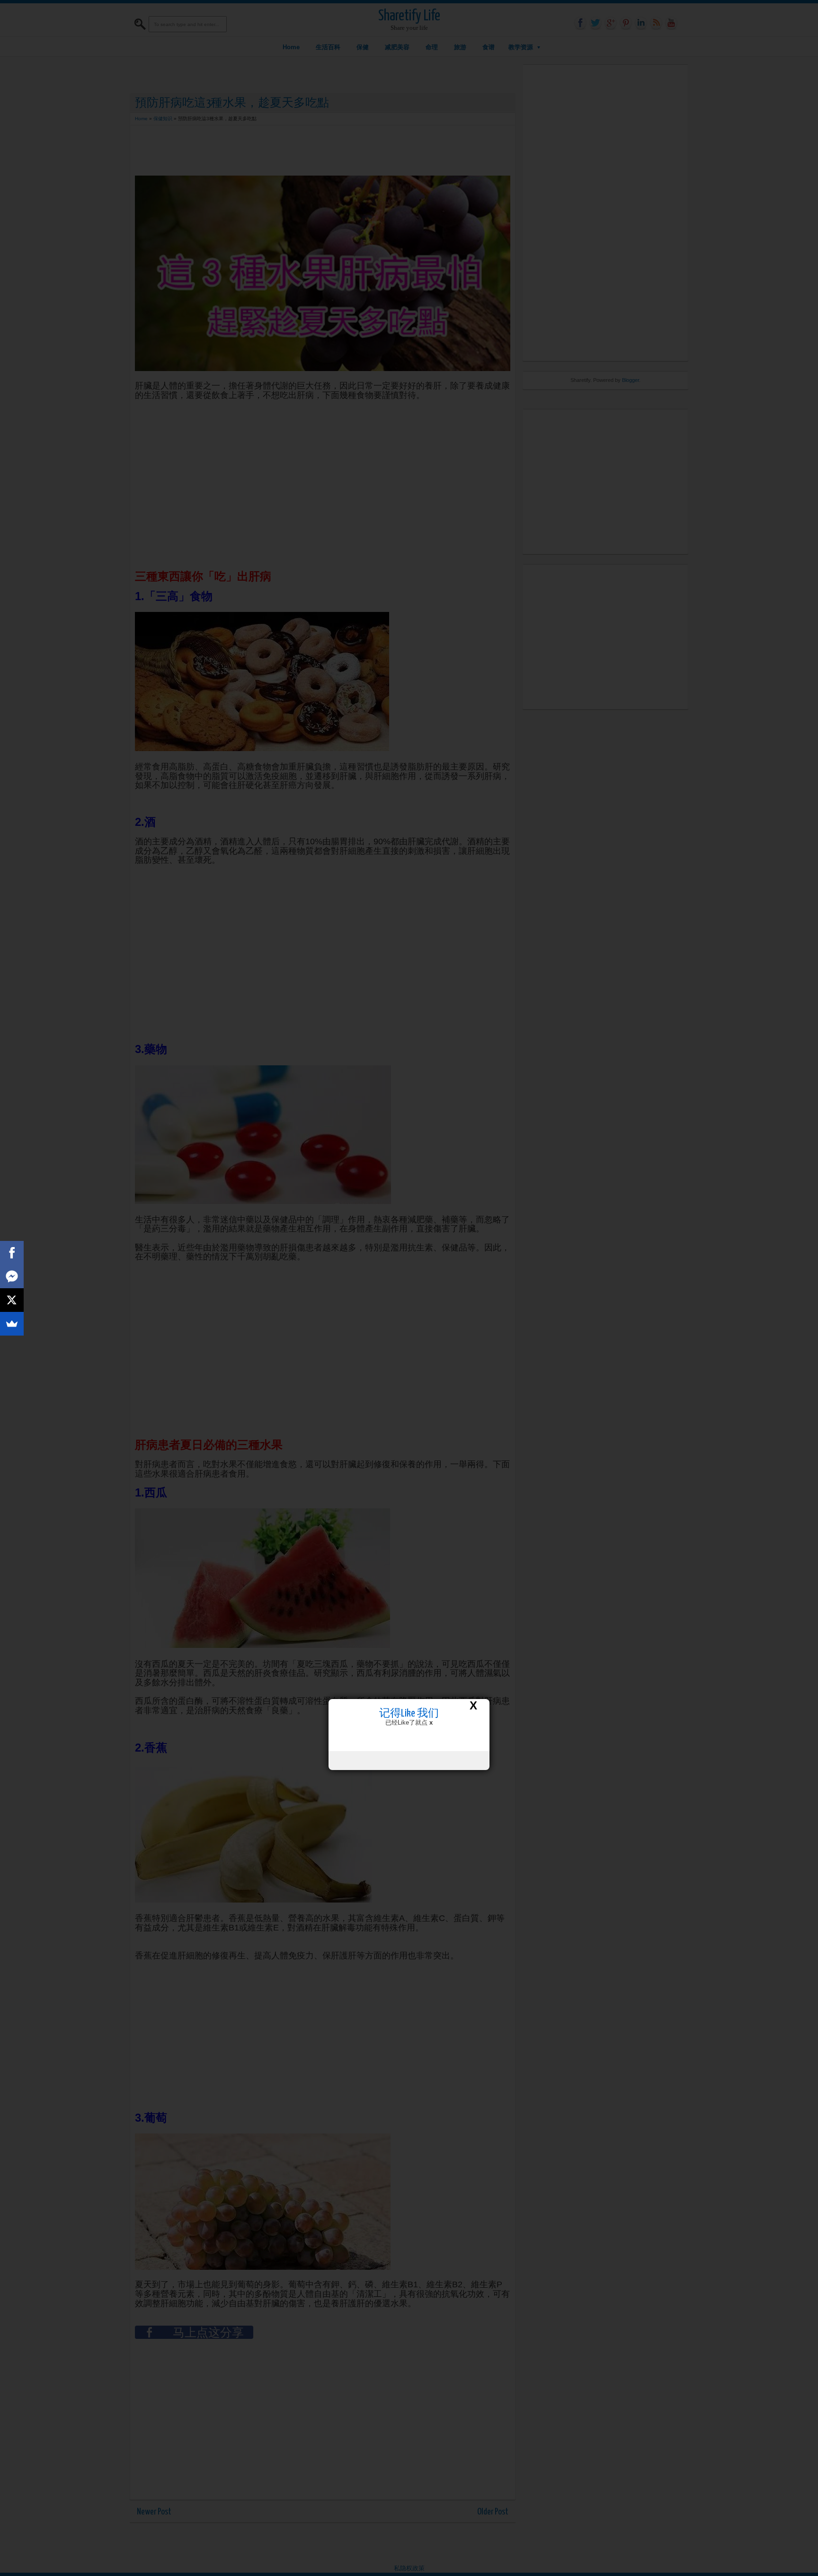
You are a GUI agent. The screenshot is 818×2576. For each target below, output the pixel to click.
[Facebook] (12, 1253)
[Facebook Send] (12, 1276)
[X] (12, 1300)
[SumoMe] (12, 1324)
